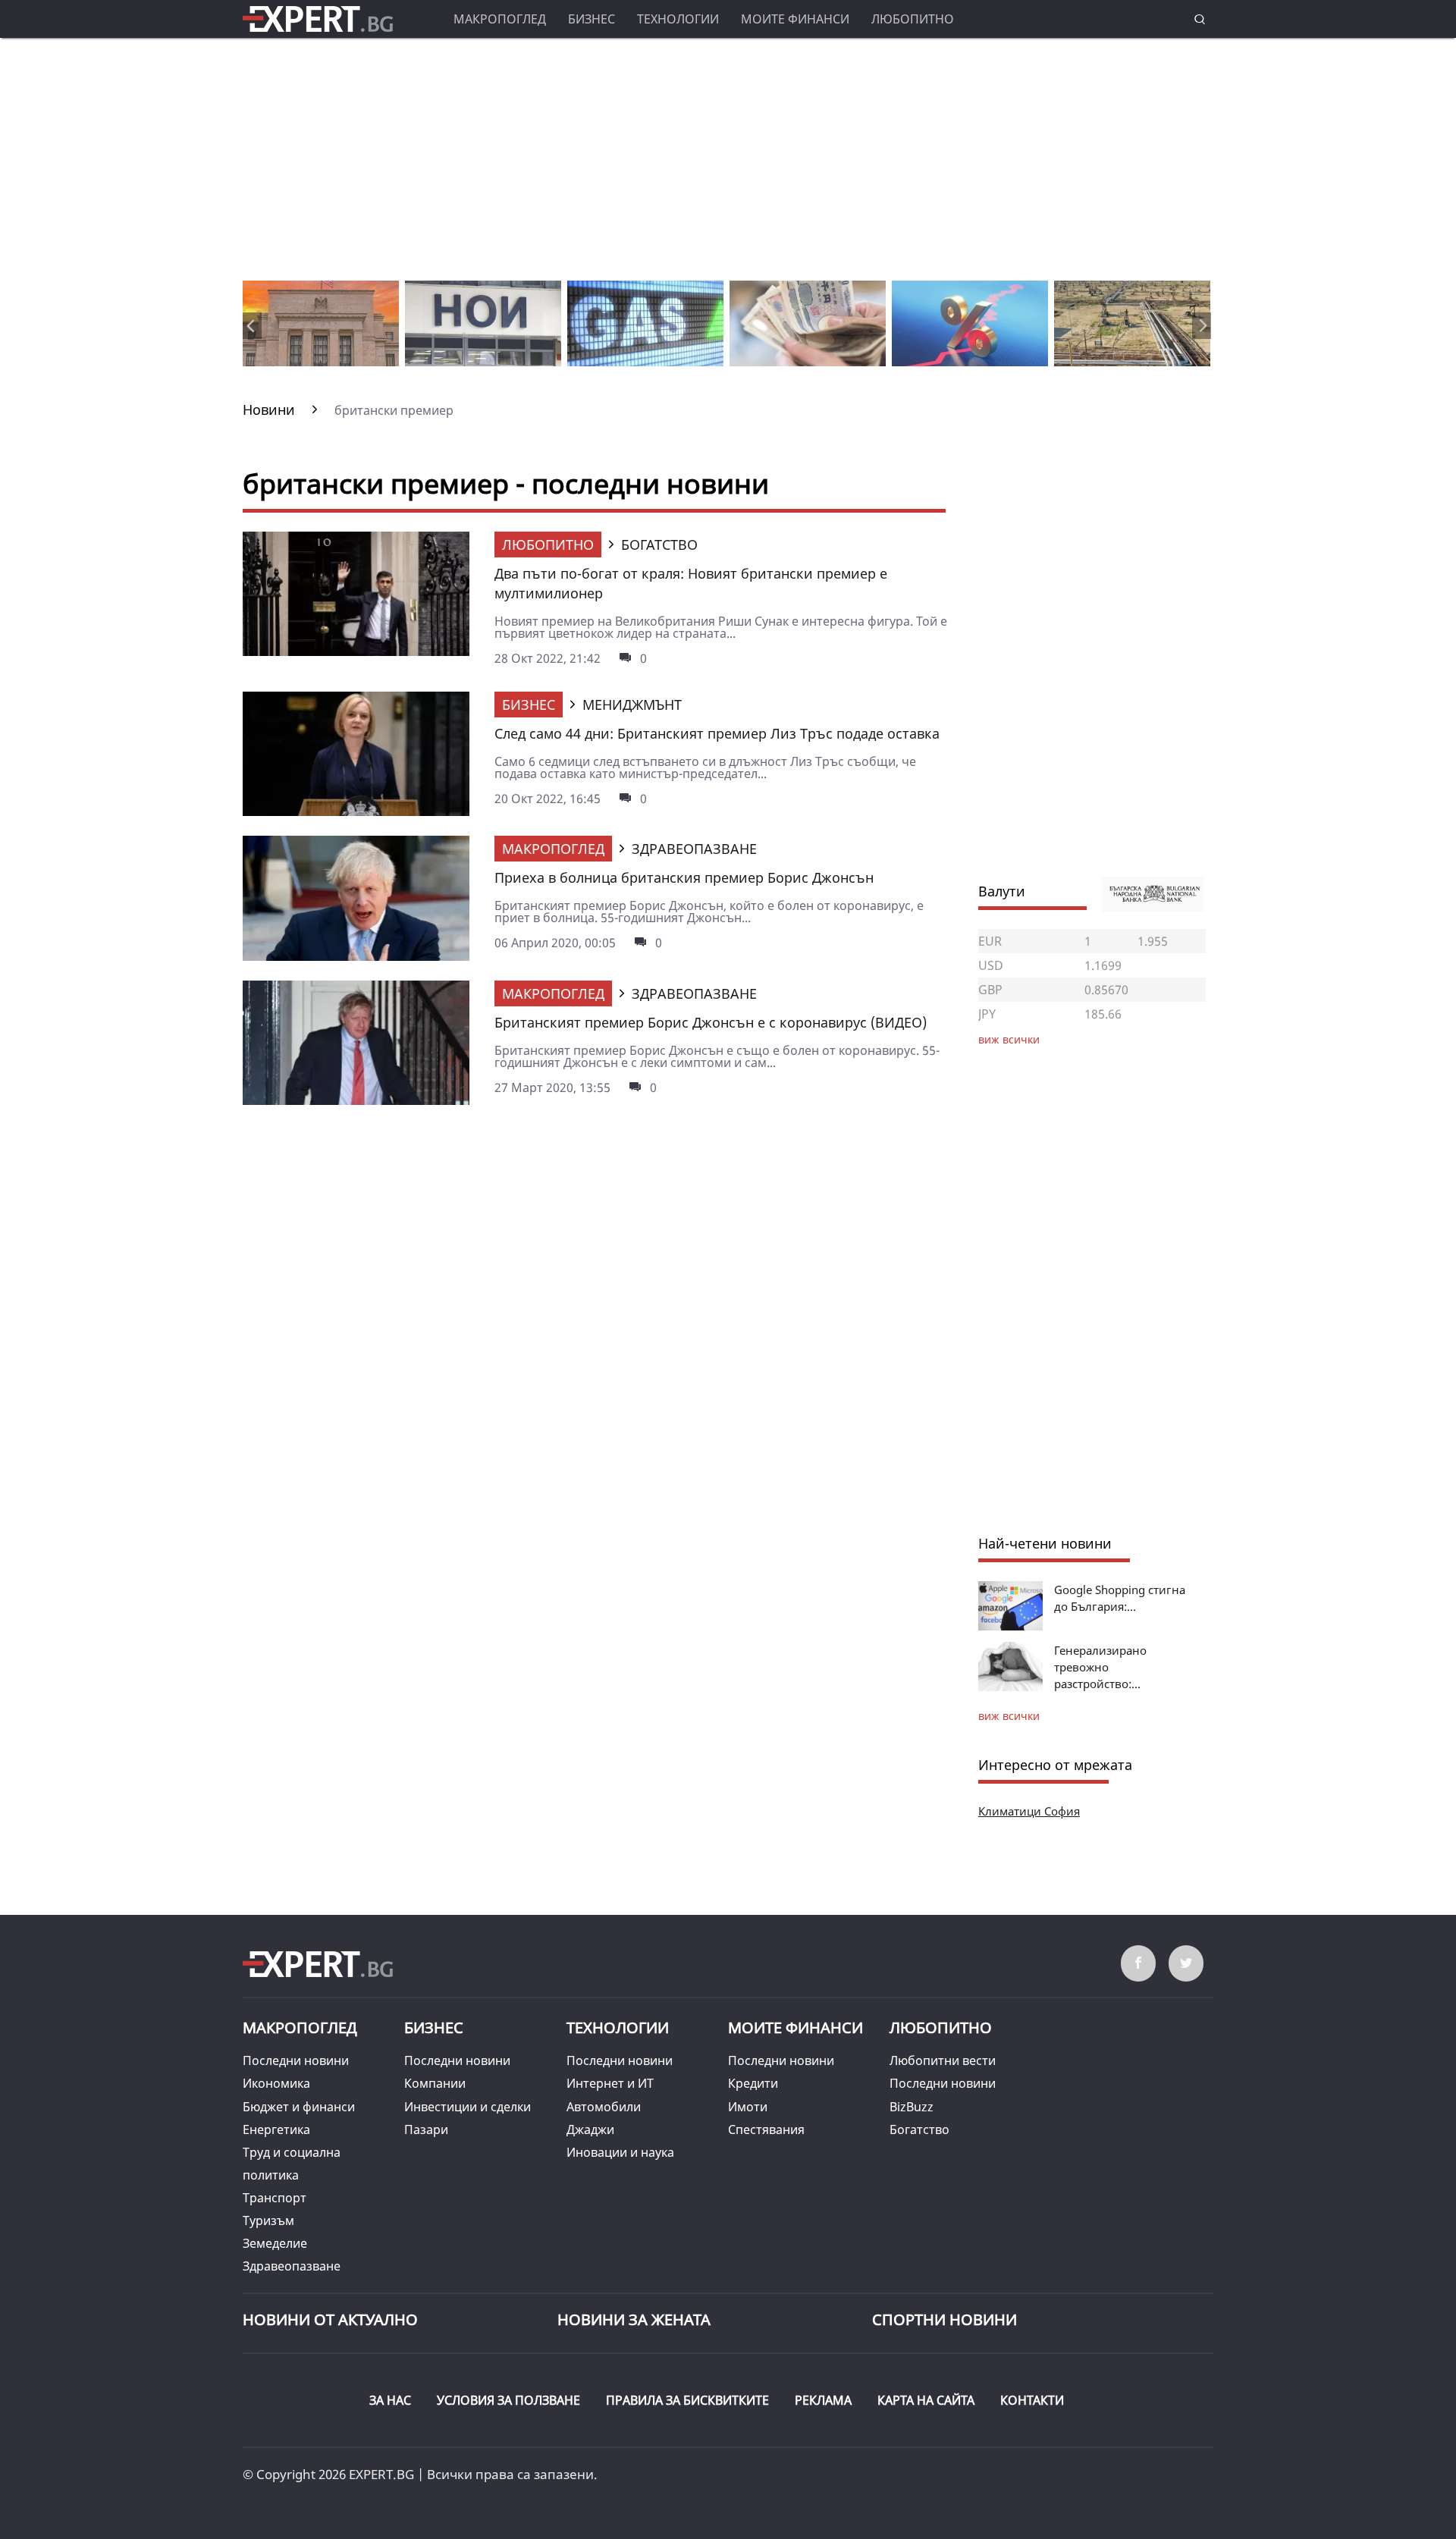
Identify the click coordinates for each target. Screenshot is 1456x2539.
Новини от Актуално (330, 2319)
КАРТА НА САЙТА (926, 2400)
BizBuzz (912, 2107)
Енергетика (276, 2129)
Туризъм (268, 2220)
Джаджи (590, 2129)
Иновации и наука (620, 2152)
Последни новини (296, 2060)
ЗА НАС (390, 2400)
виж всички (1009, 1716)
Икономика (276, 2083)
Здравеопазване (292, 2266)
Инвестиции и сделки (468, 2107)
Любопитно (913, 19)
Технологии (678, 19)
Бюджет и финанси (299, 2107)
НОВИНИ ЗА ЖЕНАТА (634, 2319)
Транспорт (275, 2198)
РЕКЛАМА (823, 2400)
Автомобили (604, 2107)
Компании (435, 2083)
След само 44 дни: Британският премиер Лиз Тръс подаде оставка (717, 733)
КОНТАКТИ (1032, 2400)
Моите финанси (795, 19)
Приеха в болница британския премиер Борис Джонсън (684, 877)
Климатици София (1029, 1811)
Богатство (919, 2129)
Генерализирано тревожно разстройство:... (1100, 1667)
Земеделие (275, 2243)
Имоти (748, 2107)
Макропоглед (500, 19)
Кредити (753, 2083)
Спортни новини (945, 2319)
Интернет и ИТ (610, 2083)
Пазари (426, 2129)
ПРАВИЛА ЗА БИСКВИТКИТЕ (687, 2400)
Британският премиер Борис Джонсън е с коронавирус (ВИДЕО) (711, 1022)
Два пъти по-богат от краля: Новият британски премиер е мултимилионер (691, 583)
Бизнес (591, 19)
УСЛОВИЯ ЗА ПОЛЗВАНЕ (508, 2400)
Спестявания (766, 2129)
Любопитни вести (943, 2060)
